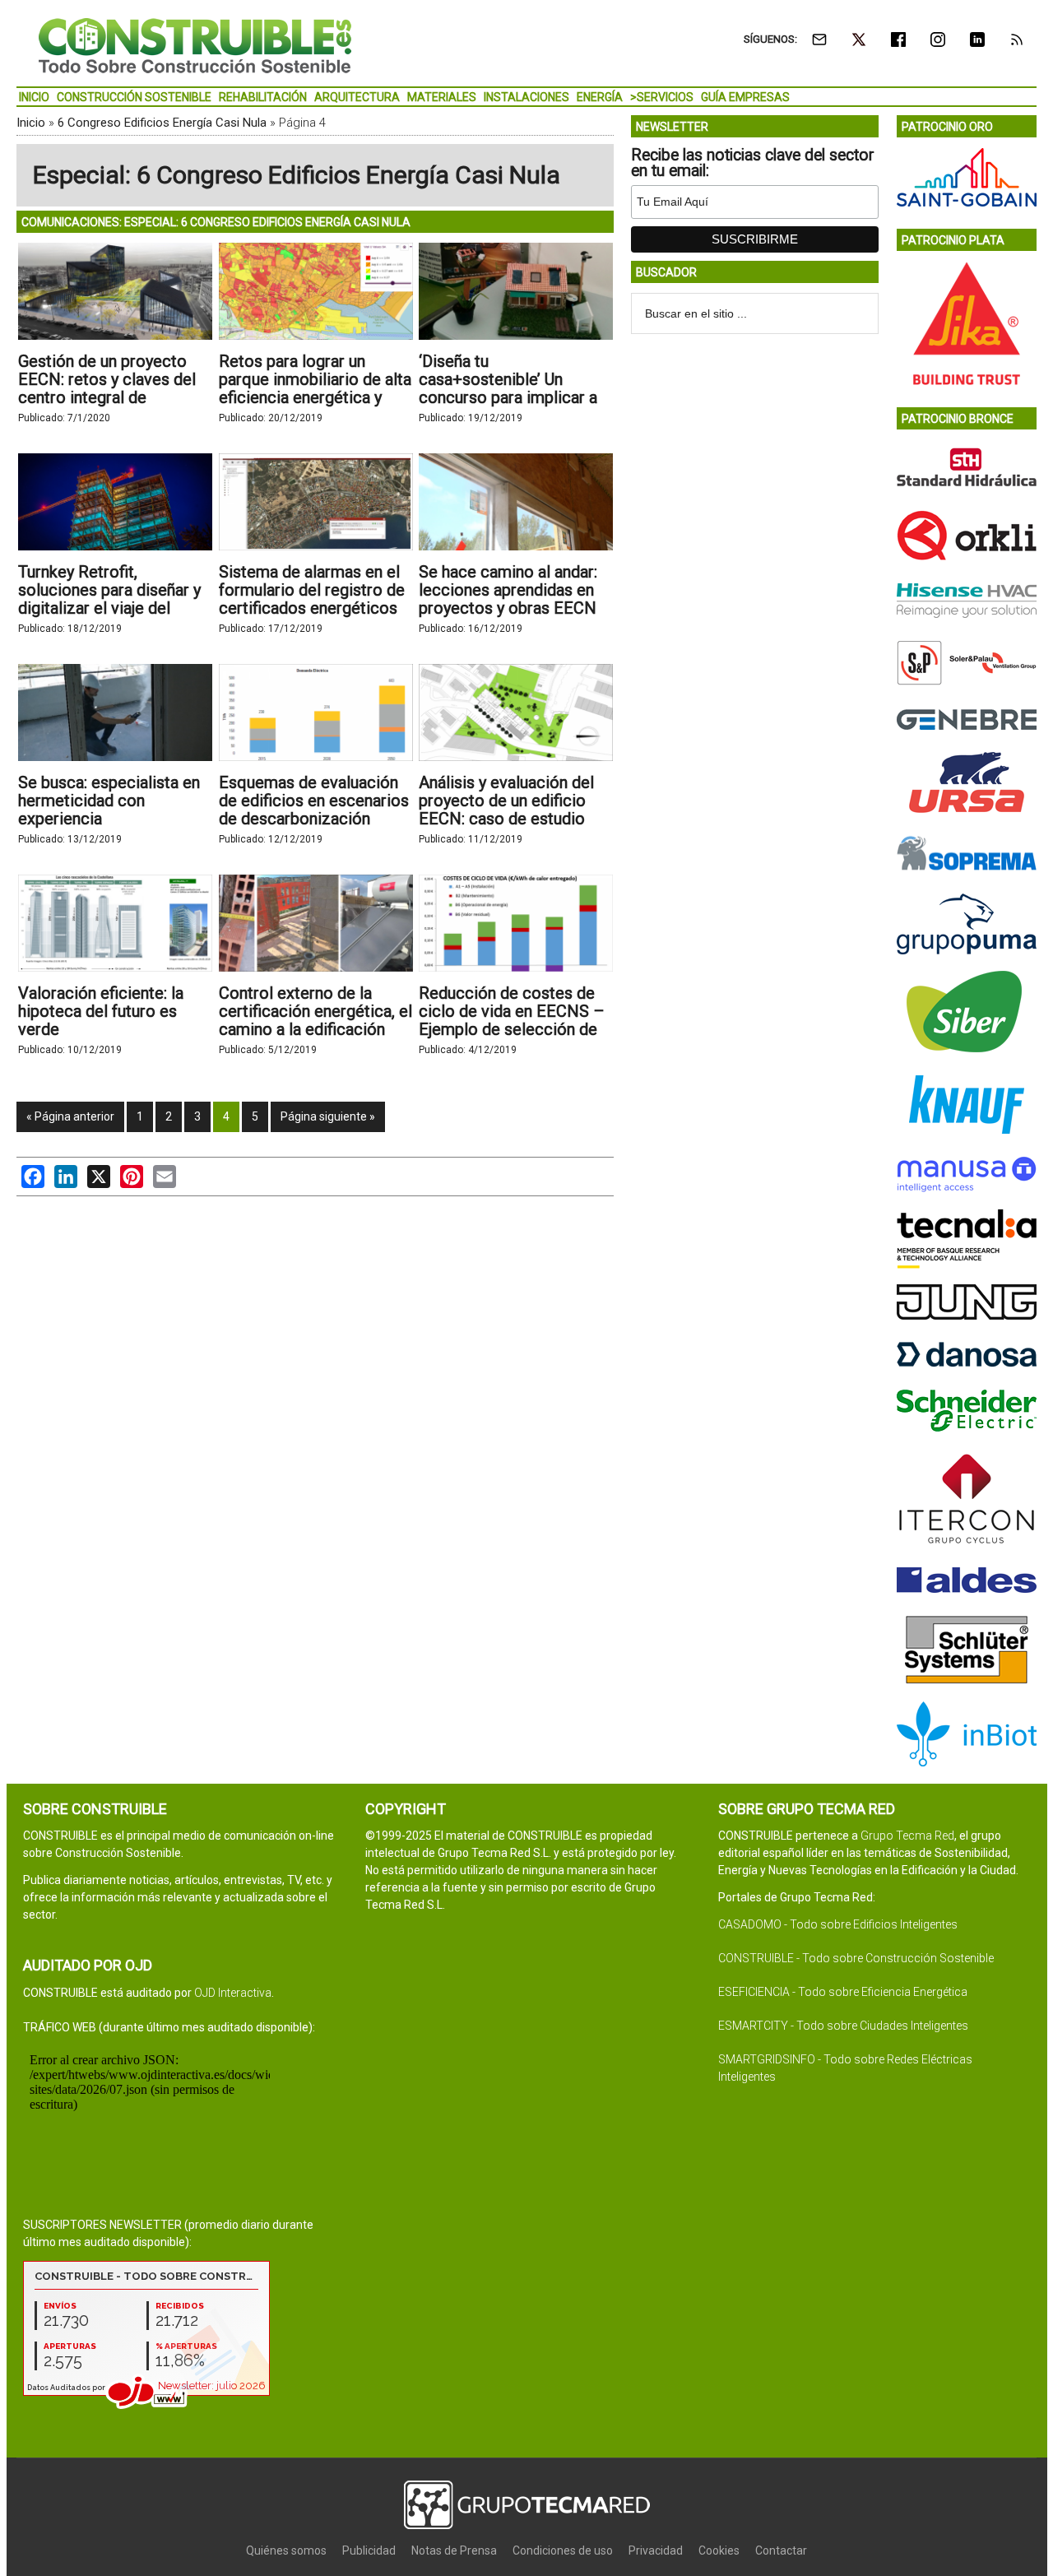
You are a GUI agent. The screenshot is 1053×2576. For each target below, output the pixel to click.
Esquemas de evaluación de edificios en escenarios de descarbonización (314, 801)
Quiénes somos (286, 2550)
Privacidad (656, 2550)
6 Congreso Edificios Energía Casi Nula (162, 123)
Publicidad (369, 2550)
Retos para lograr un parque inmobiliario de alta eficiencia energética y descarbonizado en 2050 (315, 388)
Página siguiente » (328, 1116)
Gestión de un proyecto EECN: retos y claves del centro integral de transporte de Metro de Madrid (107, 397)
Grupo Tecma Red (907, 1836)
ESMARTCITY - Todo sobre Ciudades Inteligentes (843, 2026)
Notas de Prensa (454, 2550)
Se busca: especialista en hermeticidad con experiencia (109, 801)
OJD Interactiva (233, 1993)
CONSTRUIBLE (195, 45)
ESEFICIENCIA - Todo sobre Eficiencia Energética (843, 1992)
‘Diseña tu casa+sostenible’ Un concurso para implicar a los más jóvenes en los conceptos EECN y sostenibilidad (508, 406)
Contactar (781, 2550)
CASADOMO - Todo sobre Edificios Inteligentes (838, 1924)
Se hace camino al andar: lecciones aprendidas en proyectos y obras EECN (508, 590)
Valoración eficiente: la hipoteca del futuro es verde (101, 1011)
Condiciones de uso (563, 2550)
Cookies (719, 2550)
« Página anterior (70, 1116)
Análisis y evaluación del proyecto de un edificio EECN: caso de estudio (506, 801)
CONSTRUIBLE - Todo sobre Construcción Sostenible (856, 1958)
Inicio (31, 123)
